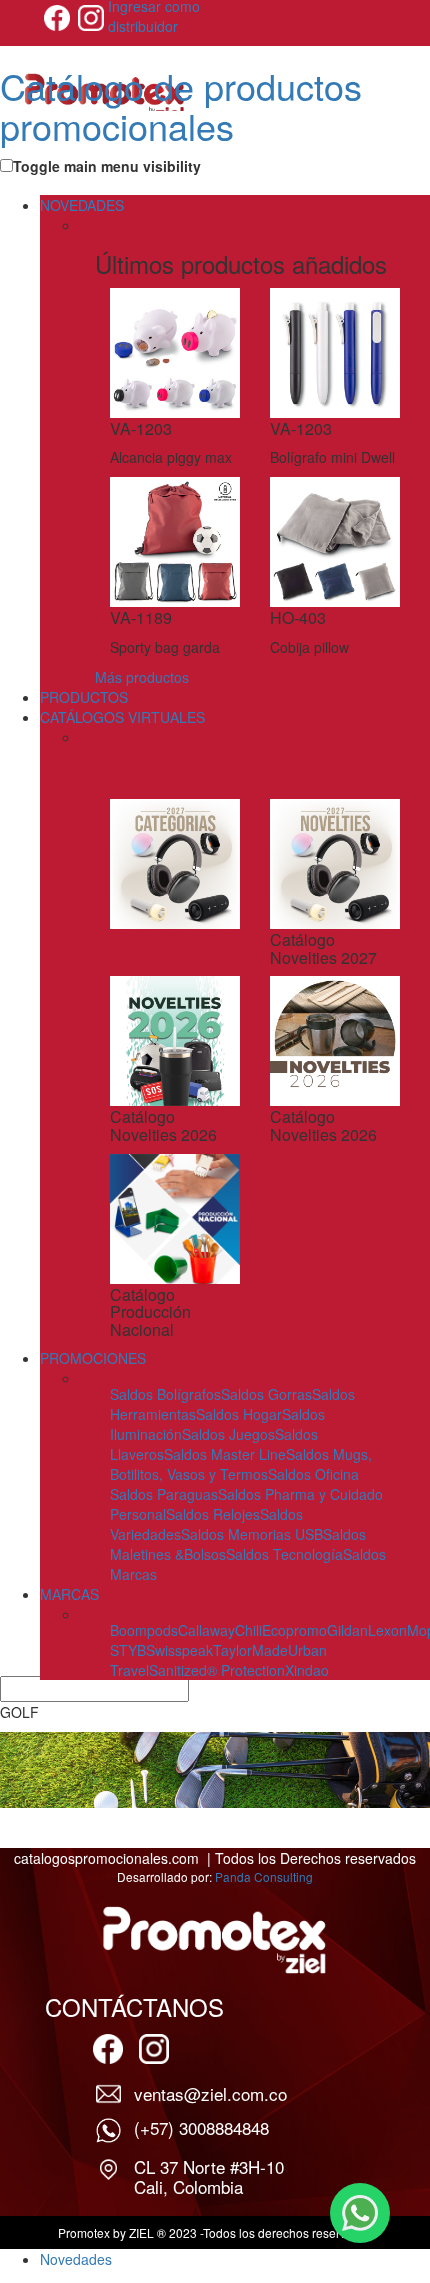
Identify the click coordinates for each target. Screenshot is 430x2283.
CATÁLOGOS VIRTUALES (122, 717)
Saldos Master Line (225, 1454)
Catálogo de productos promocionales (181, 105)
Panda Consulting (264, 1876)
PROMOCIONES (93, 1358)
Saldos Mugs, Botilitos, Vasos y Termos (241, 1464)
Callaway (206, 1630)
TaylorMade (250, 1650)
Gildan (347, 1630)
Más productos (142, 677)
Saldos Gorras (266, 1394)
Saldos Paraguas (164, 1494)
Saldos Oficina (313, 1474)
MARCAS (69, 1594)
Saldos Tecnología (284, 1554)
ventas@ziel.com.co (210, 2093)
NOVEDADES (82, 205)
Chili (248, 1630)
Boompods (144, 1630)
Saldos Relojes (213, 1514)
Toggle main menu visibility (107, 166)
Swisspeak (179, 1650)
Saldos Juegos (228, 1434)
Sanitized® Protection (217, 1670)
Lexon (387, 1630)
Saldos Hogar (239, 1414)
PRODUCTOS (84, 697)
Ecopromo (294, 1630)
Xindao (307, 1670)
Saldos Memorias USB (252, 1534)
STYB (128, 1650)
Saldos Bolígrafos (165, 1394)
